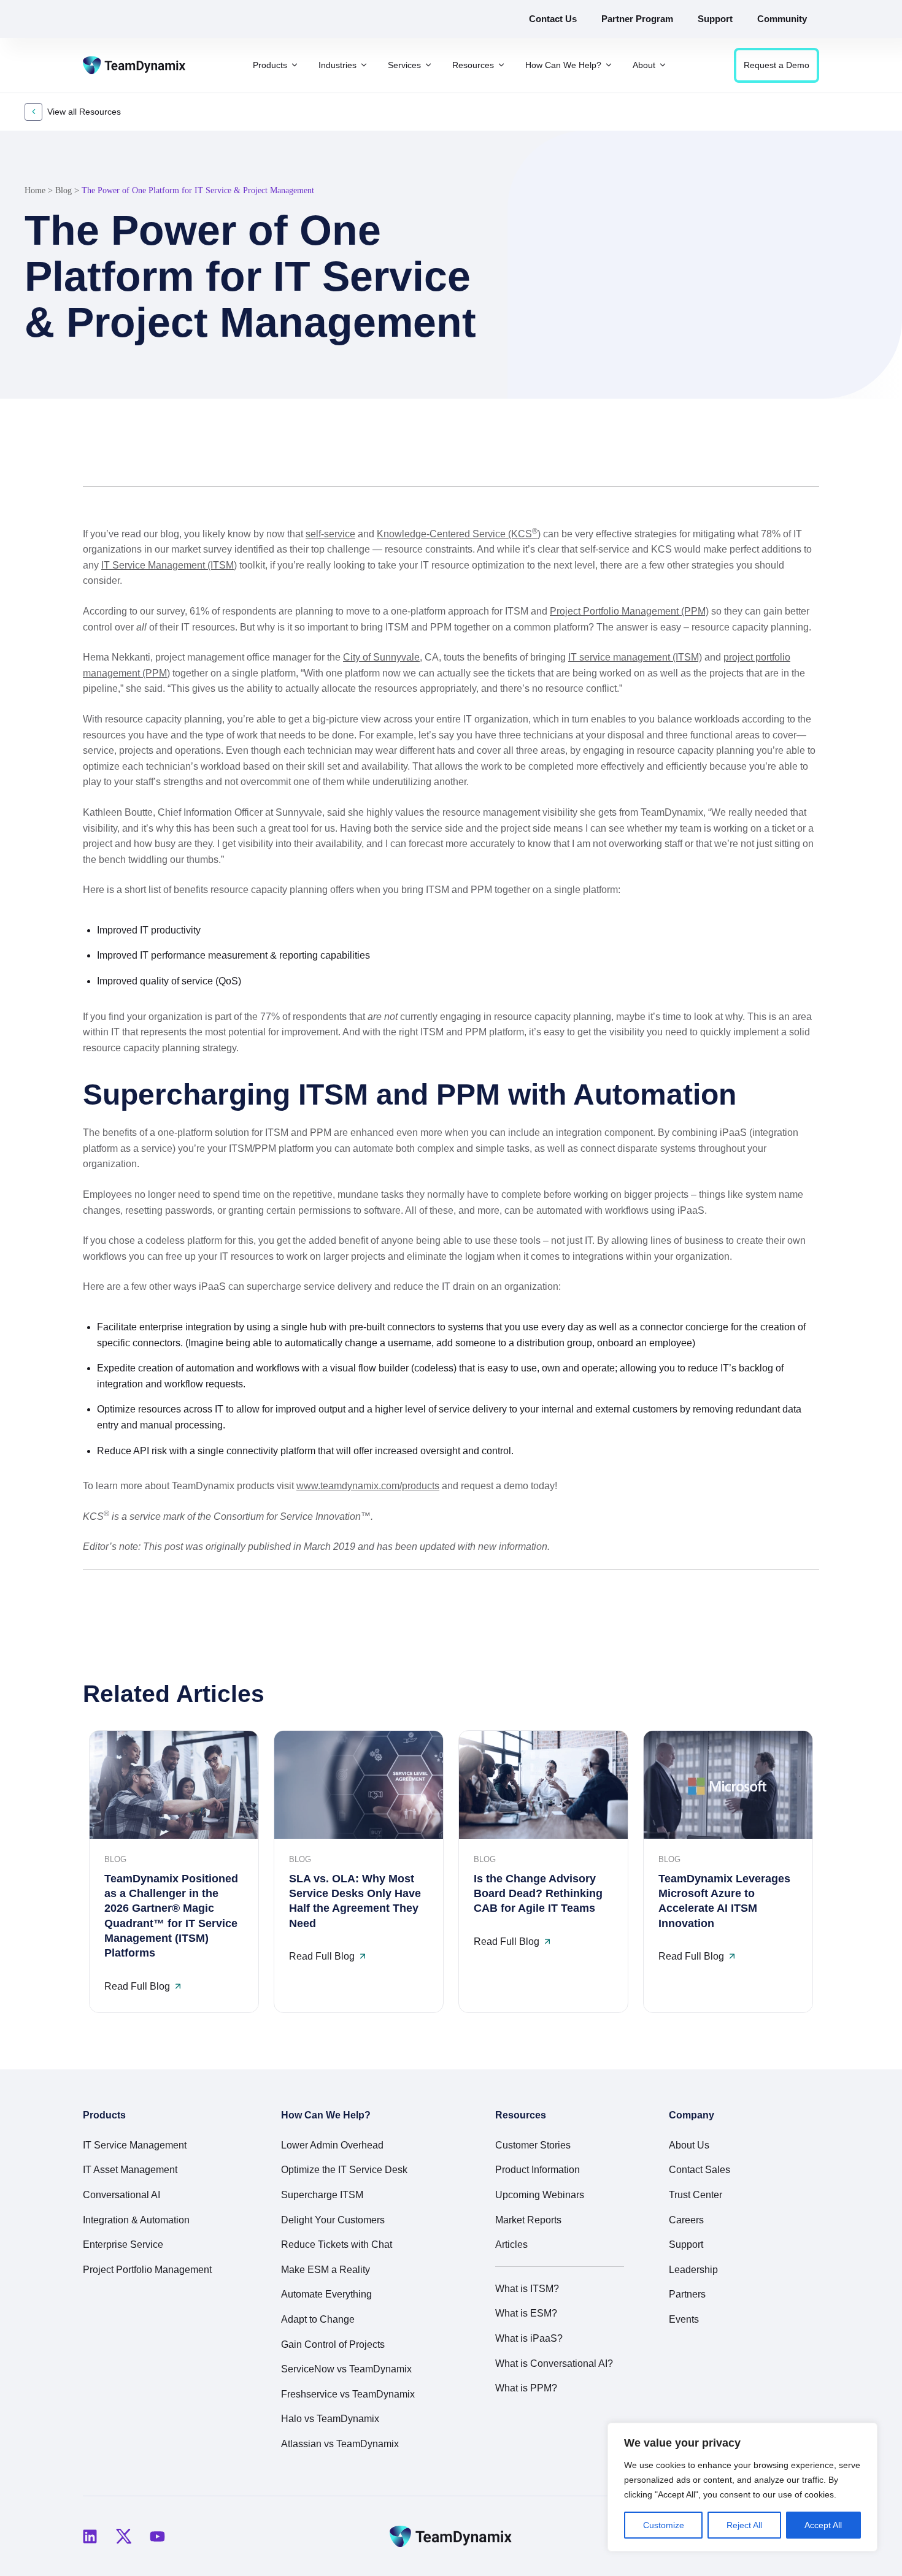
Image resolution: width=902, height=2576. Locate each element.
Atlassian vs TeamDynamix (340, 2444)
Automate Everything (326, 2294)
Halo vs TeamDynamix (330, 2419)
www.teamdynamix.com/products (368, 1486)
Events (684, 2319)
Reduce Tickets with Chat (337, 2244)
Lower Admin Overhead (332, 2145)
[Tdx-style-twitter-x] (123, 2536)
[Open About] (663, 65)
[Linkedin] (90, 2536)
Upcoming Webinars (540, 2195)
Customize (664, 2525)
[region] (742, 2487)
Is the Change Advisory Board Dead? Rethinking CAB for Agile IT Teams (538, 1894)
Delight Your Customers (333, 2220)
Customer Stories (533, 2145)
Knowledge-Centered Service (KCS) (459, 534)
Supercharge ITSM (322, 2195)
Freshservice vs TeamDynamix (348, 2394)
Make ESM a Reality (326, 2270)
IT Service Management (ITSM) (169, 565)
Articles (511, 2244)
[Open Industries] (364, 65)
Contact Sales (700, 2170)
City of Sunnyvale (381, 657)
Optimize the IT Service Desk (344, 2170)
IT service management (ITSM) (635, 657)
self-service (330, 534)
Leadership (693, 2270)
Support (686, 2244)
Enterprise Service (123, 2244)
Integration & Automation (136, 2220)
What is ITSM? (527, 2289)
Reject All (744, 2525)
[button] (770, 457)
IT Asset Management (130, 2170)
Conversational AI (121, 2195)
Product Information (538, 2170)
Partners (687, 2294)
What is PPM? (526, 2388)
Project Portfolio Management (147, 2270)
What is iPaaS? (529, 2338)
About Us (689, 2145)
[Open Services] (428, 65)
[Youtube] (157, 2536)
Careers (686, 2220)
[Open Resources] (501, 65)
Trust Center (696, 2195)
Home (35, 190)
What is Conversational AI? (554, 2363)
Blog (64, 190)
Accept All (823, 2525)
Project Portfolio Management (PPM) (629, 611)
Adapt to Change (318, 2319)
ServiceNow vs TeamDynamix (346, 2369)
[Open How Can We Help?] (609, 65)
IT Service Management (135, 2145)
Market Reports (528, 2220)
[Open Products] (295, 65)
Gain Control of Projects (333, 2344)
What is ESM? (526, 2313)
